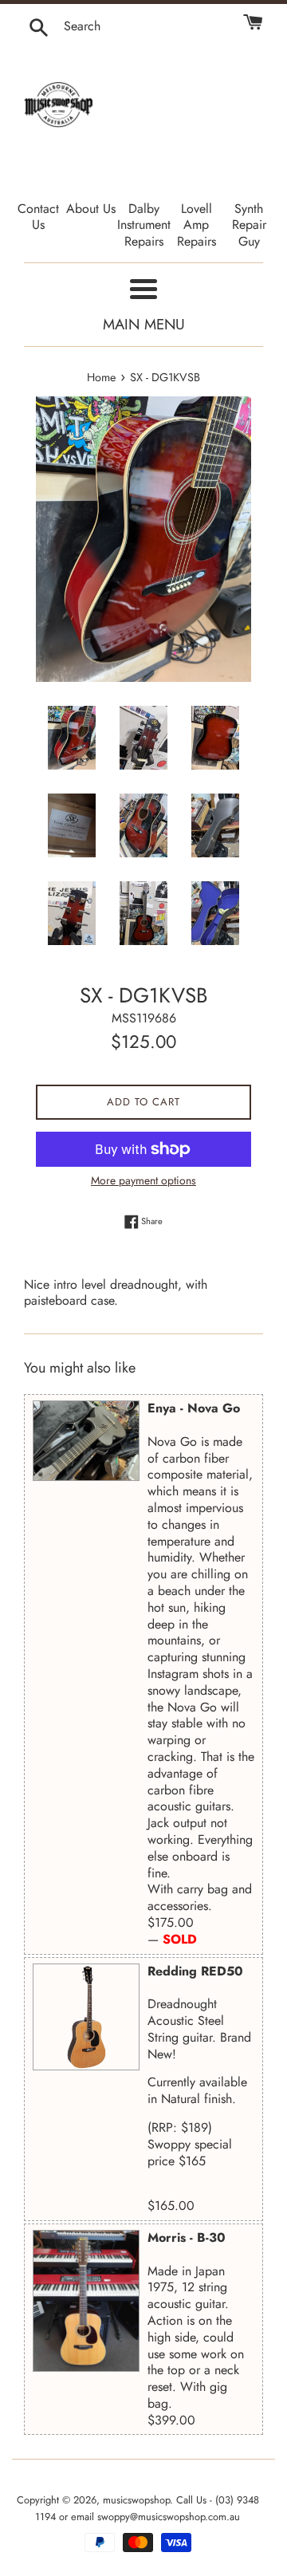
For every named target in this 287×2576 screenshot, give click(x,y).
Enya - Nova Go (194, 1408)
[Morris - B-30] (86, 2301)
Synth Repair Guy (249, 225)
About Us (91, 209)
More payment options (143, 1180)
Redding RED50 (195, 1971)
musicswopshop (136, 2500)
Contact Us (38, 217)
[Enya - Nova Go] (86, 1441)
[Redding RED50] (86, 2017)
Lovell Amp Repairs (197, 225)
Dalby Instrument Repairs (144, 225)
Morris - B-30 (187, 2237)
